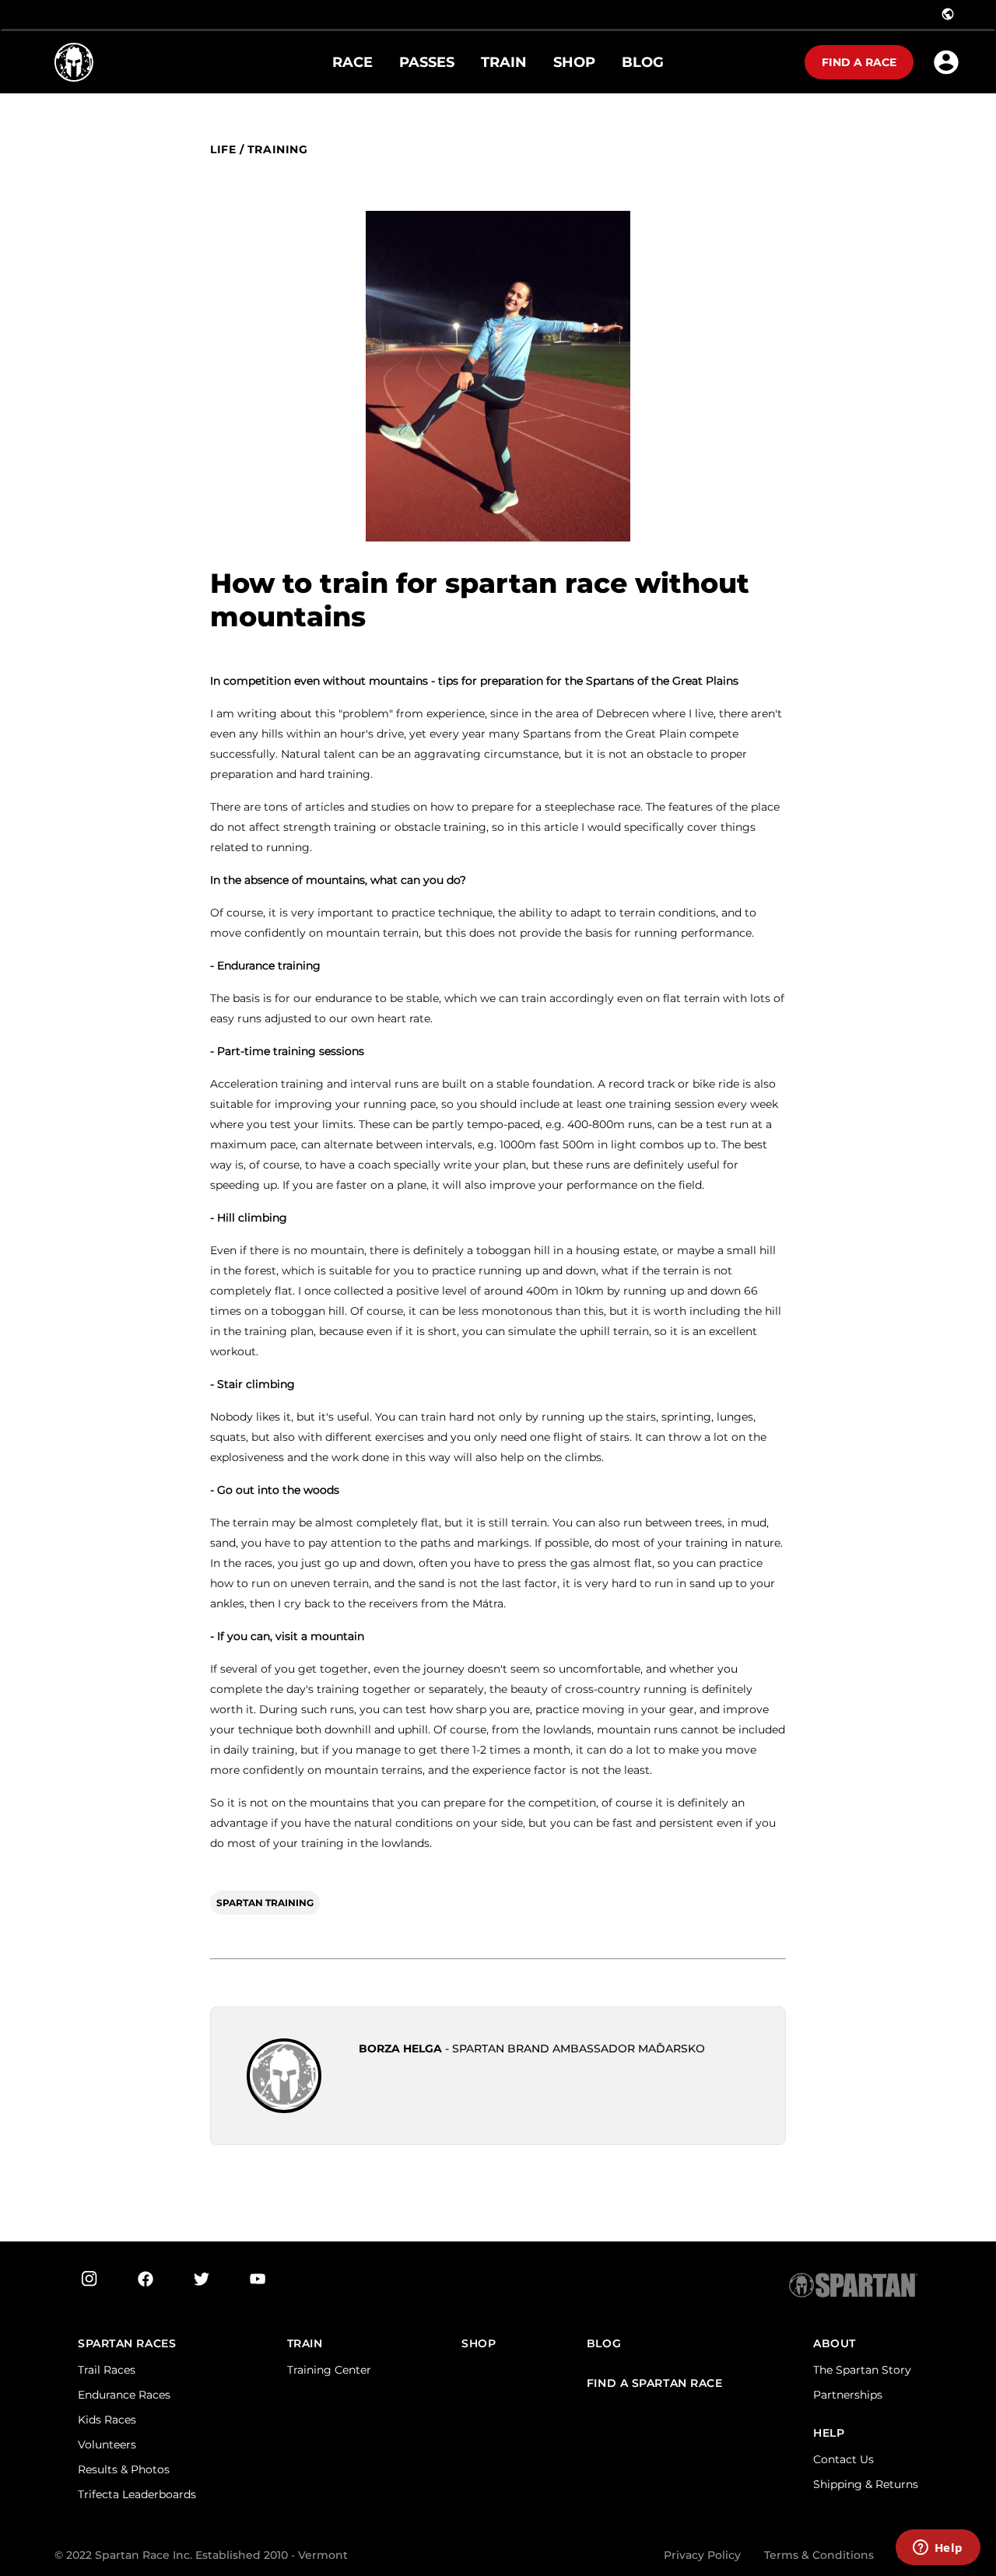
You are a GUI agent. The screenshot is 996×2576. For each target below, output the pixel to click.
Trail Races (107, 2370)
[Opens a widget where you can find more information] (938, 2549)
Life (223, 150)
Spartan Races (127, 2344)
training (277, 150)
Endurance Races (124, 2395)
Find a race (859, 62)
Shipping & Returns (866, 2484)
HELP (829, 2433)
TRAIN (305, 2344)
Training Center (329, 2370)
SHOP (479, 2344)
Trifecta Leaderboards (137, 2494)
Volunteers (107, 2445)
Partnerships (848, 2395)
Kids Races (107, 2420)
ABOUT (835, 2344)
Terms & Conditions (819, 2555)
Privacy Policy (702, 2555)
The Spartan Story (862, 2370)
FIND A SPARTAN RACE (655, 2383)
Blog (604, 2344)
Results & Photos (124, 2469)
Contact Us (843, 2459)
